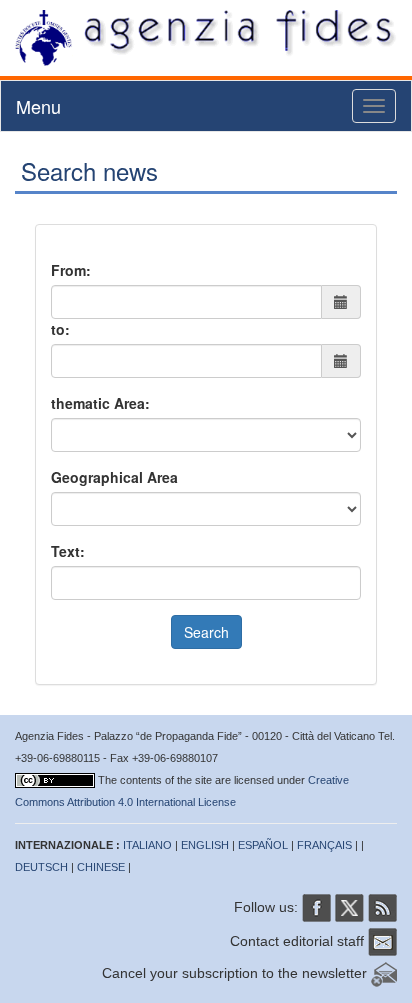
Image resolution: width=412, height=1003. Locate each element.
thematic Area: (100, 403)
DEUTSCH (41, 867)
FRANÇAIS (324, 845)
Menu (38, 106)
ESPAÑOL (263, 845)
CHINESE (101, 867)
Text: (68, 551)
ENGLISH (205, 845)
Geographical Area (114, 477)
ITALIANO (147, 845)
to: (60, 329)
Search (206, 632)
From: (71, 270)
